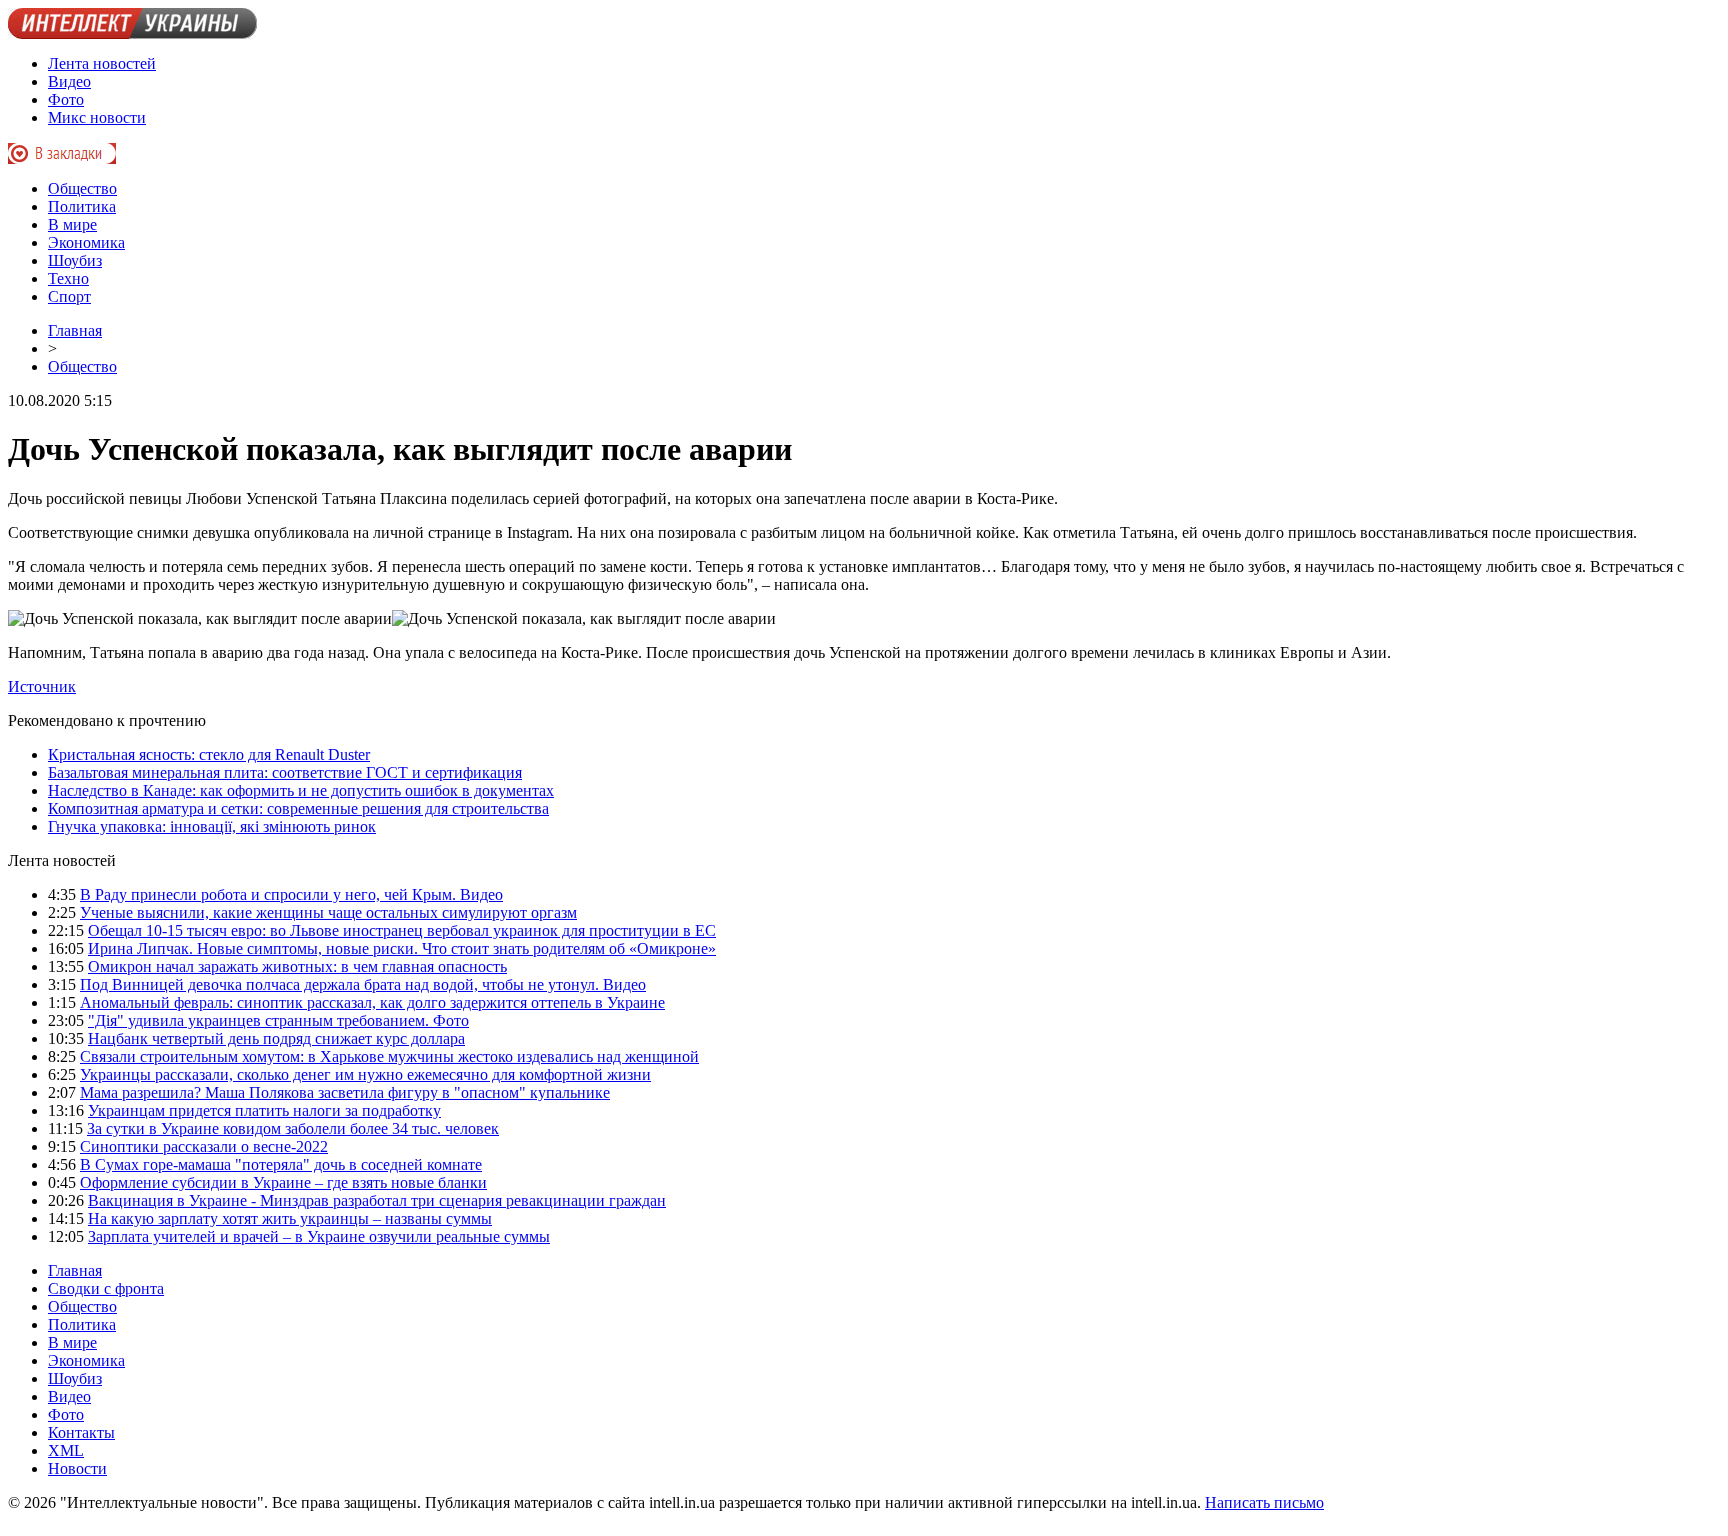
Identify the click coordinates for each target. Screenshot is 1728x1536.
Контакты (81, 1432)
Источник (42, 686)
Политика (82, 206)
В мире (72, 224)
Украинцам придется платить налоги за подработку (264, 1110)
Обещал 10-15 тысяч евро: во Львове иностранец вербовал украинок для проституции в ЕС (402, 930)
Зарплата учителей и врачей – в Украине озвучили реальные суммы (319, 1236)
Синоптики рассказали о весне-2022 (204, 1146)
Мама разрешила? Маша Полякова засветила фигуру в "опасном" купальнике (345, 1092)
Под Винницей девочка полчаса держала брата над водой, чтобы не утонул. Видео (363, 984)
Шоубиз (75, 260)
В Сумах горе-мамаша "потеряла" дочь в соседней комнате (281, 1164)
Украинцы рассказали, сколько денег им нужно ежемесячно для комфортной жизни (365, 1074)
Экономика (86, 242)
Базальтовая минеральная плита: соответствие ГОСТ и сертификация (285, 772)
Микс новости (97, 117)
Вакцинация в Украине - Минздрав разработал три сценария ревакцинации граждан (377, 1200)
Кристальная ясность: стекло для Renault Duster (209, 754)
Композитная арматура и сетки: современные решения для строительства (298, 808)
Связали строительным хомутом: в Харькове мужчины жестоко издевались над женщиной (389, 1056)
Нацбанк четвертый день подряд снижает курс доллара (276, 1038)
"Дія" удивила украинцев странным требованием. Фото (278, 1020)
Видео (69, 81)
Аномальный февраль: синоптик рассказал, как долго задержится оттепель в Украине (372, 1002)
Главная (75, 330)
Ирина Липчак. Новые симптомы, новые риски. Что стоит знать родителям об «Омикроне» (402, 948)
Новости (77, 1468)
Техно (68, 278)
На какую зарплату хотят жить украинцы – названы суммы (290, 1218)
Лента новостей (102, 63)
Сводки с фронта (106, 1288)
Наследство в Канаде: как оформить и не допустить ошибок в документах (301, 790)
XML (66, 1450)
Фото (66, 99)
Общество (82, 188)
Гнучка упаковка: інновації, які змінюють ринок (212, 826)
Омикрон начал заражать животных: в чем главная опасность (297, 966)
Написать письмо (1264, 1502)
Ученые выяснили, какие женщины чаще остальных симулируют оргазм (328, 912)
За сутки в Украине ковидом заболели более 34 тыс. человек (293, 1128)
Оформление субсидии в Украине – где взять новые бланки (283, 1182)
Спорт (69, 296)
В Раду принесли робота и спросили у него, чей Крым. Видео (291, 894)
